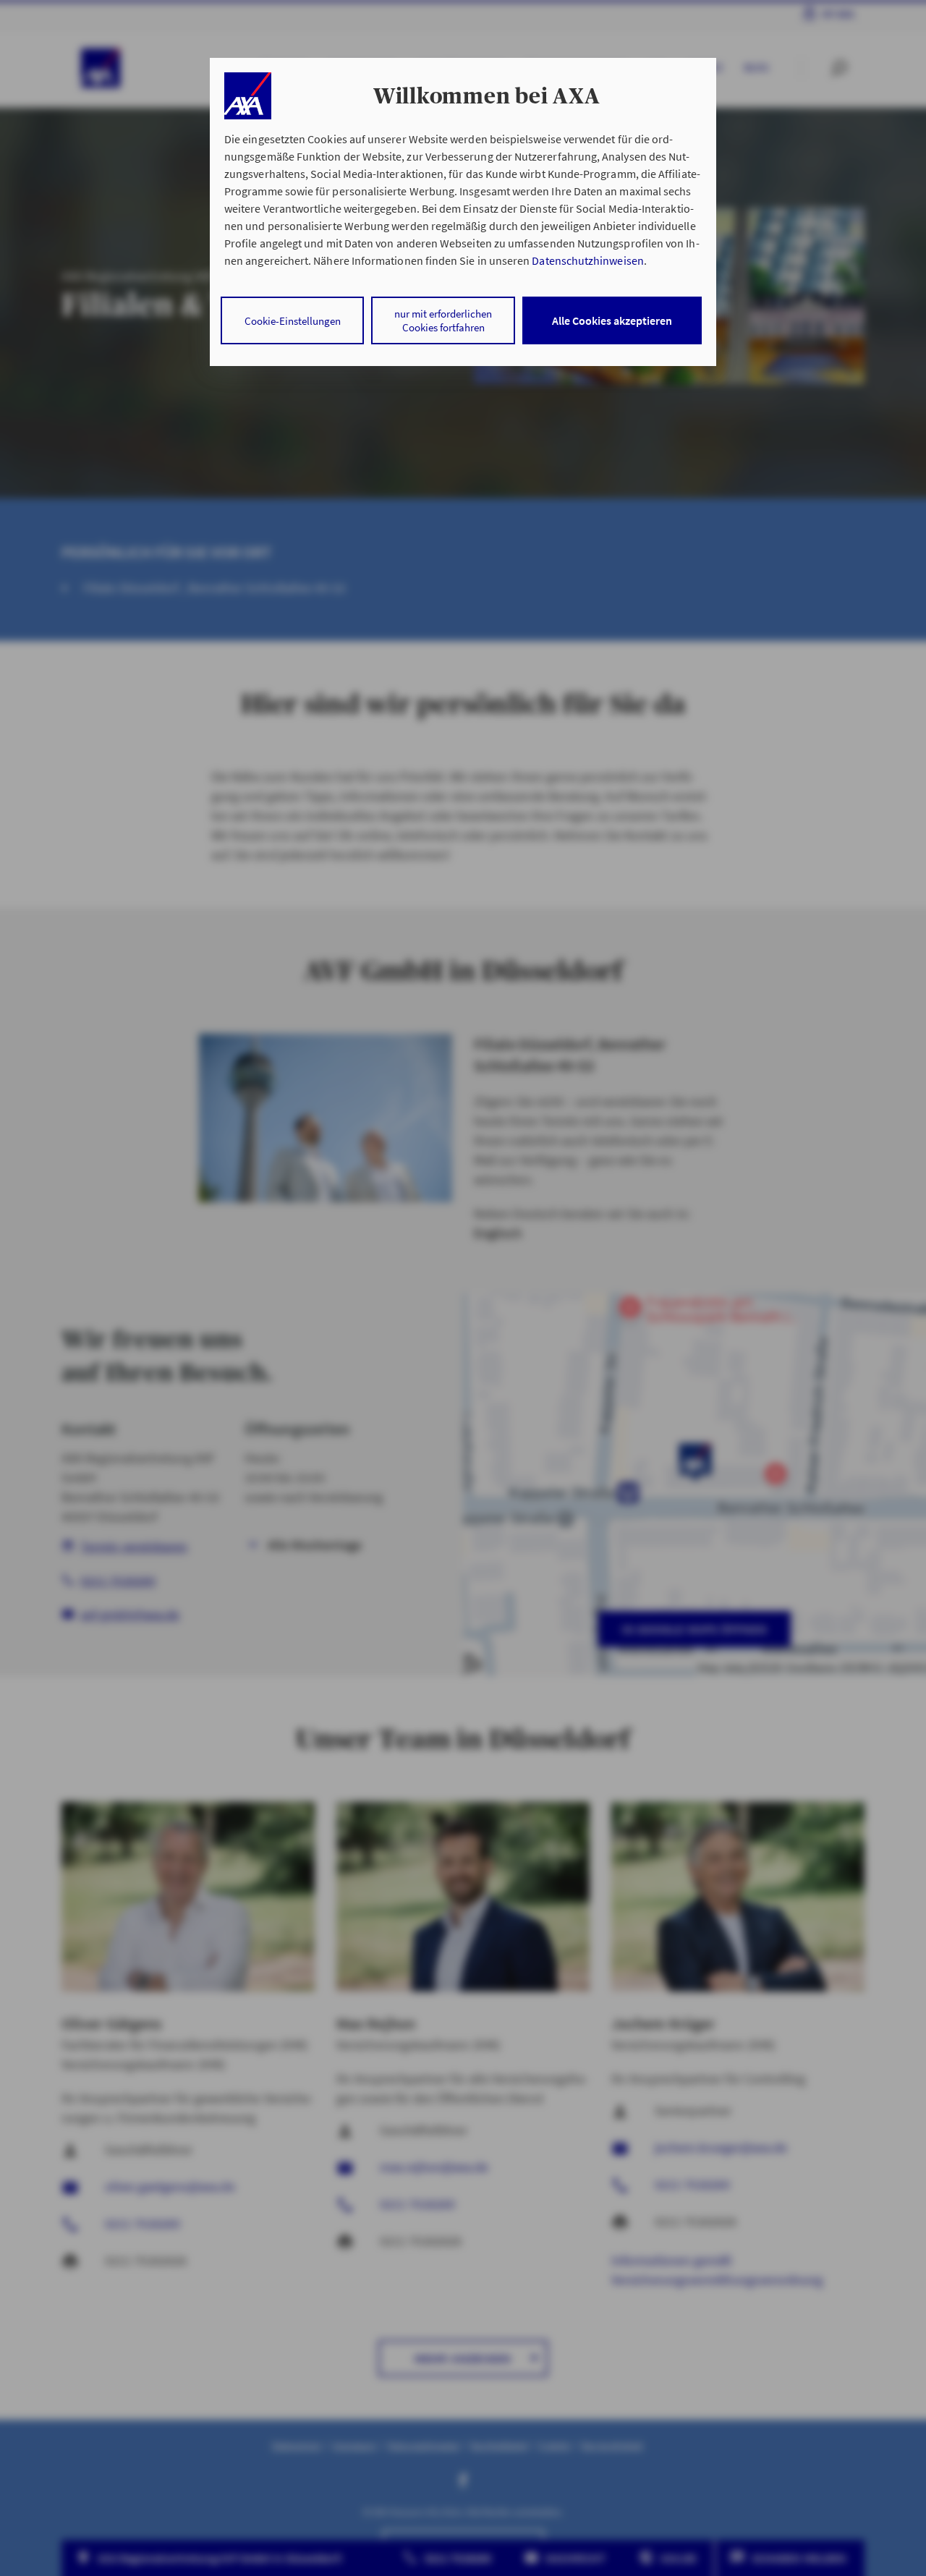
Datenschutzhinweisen (587, 260)
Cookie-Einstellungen (293, 321)
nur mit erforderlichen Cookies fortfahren (443, 320)
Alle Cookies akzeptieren (612, 320)
